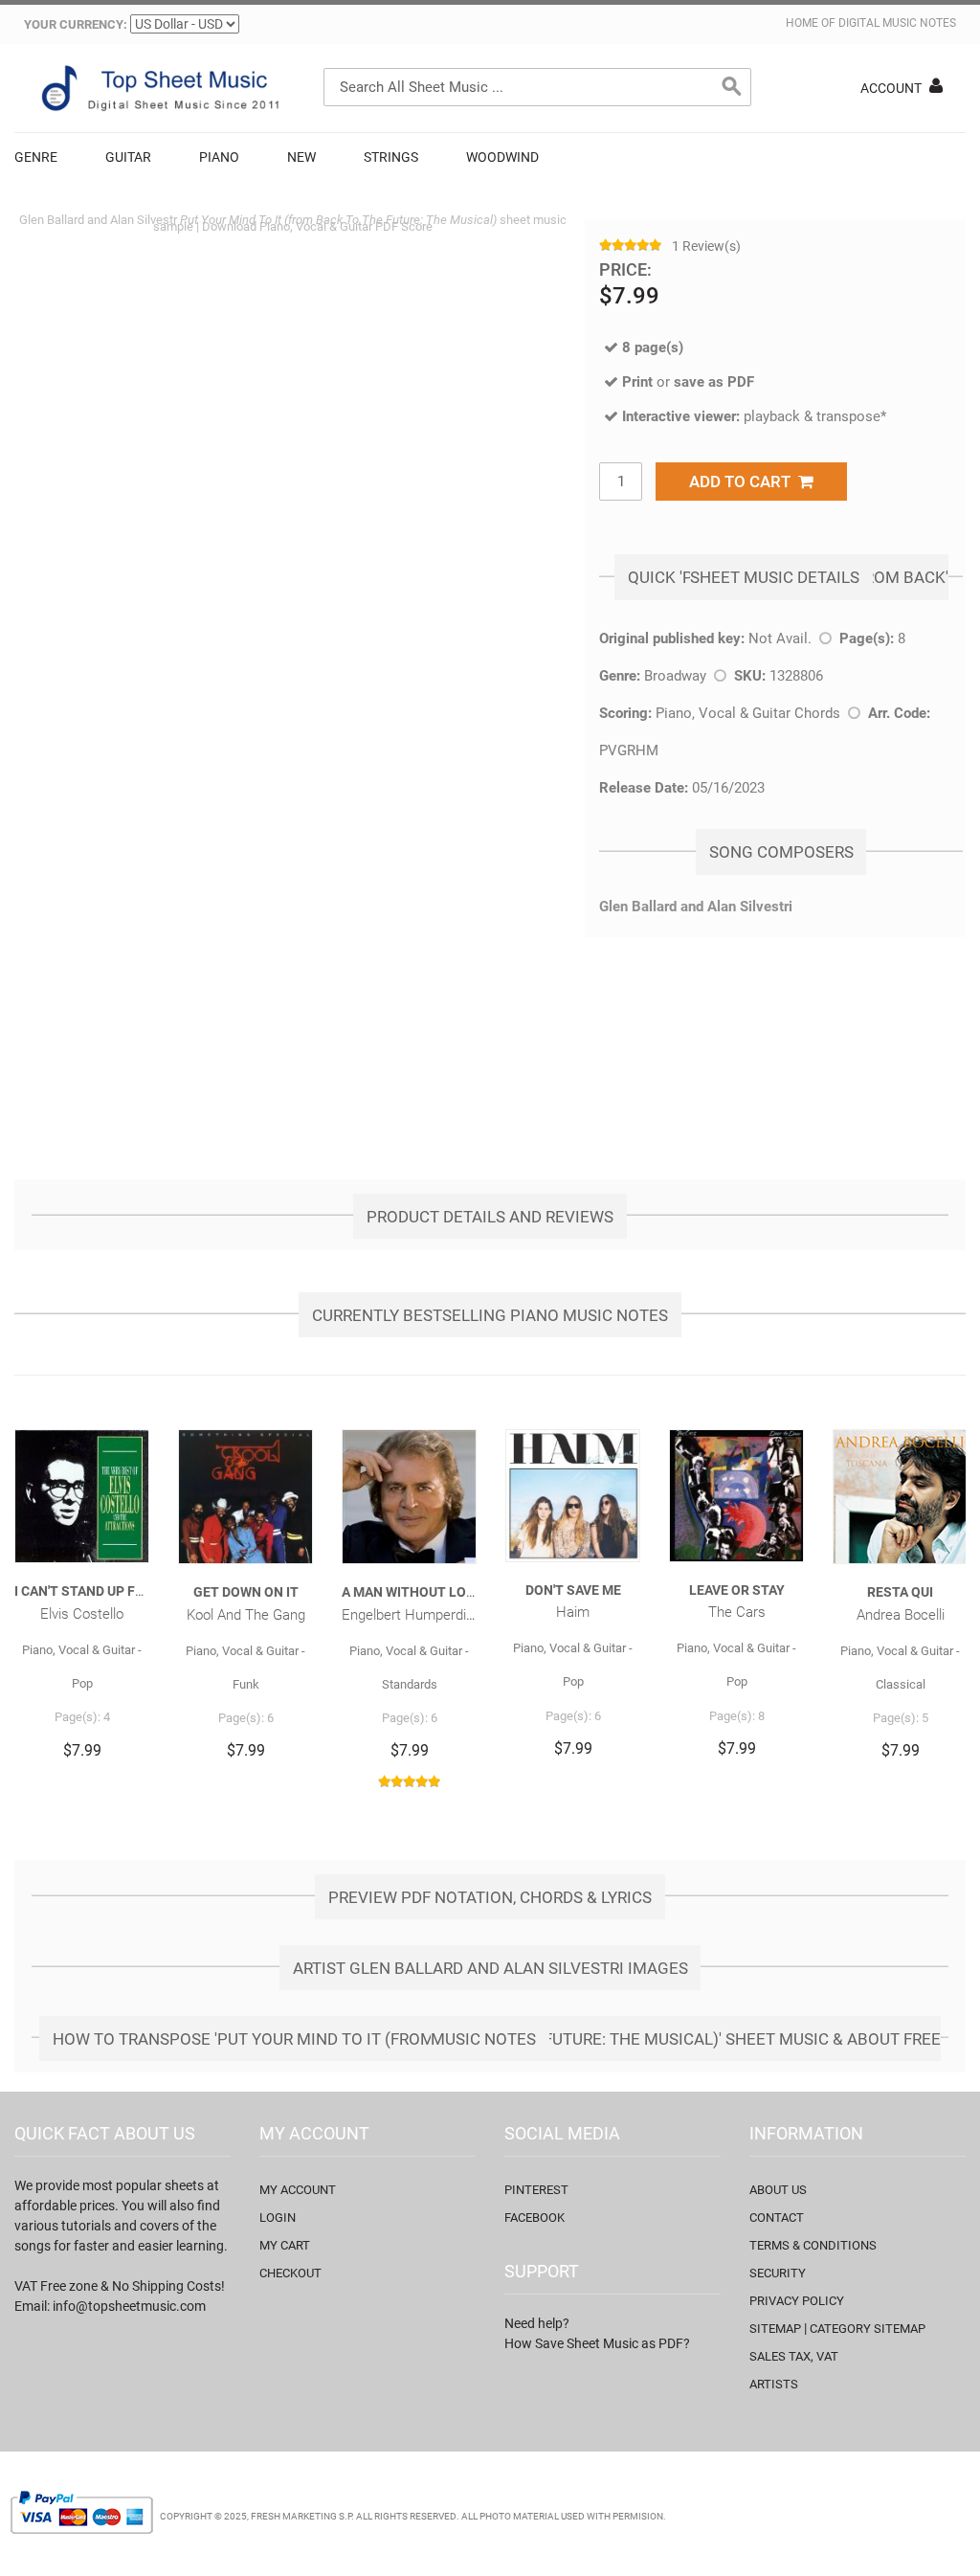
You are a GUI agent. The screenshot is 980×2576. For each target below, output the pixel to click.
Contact (777, 2218)
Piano (219, 157)
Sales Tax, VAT (794, 2356)
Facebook (535, 2218)
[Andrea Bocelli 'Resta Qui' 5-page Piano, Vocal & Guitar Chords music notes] (900, 1497)
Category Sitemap (868, 2329)
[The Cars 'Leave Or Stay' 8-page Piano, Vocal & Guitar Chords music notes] (736, 1495)
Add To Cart (744, 482)
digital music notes (897, 23)
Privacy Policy (797, 2301)
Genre (36, 157)
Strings (391, 157)
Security (778, 2273)
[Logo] (158, 88)
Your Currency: (76, 24)
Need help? (537, 2323)
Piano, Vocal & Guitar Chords (748, 713)
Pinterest (536, 2190)
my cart (285, 2245)
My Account (298, 2190)
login (278, 2218)
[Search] (732, 87)
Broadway (675, 676)
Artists (774, 2384)
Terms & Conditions (813, 2245)
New (301, 157)
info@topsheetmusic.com (129, 2306)
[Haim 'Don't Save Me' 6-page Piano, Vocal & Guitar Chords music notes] (573, 1495)
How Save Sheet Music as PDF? (597, 2343)
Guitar (128, 157)
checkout (290, 2273)
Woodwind (502, 157)
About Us (778, 2190)
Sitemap (775, 2329)
